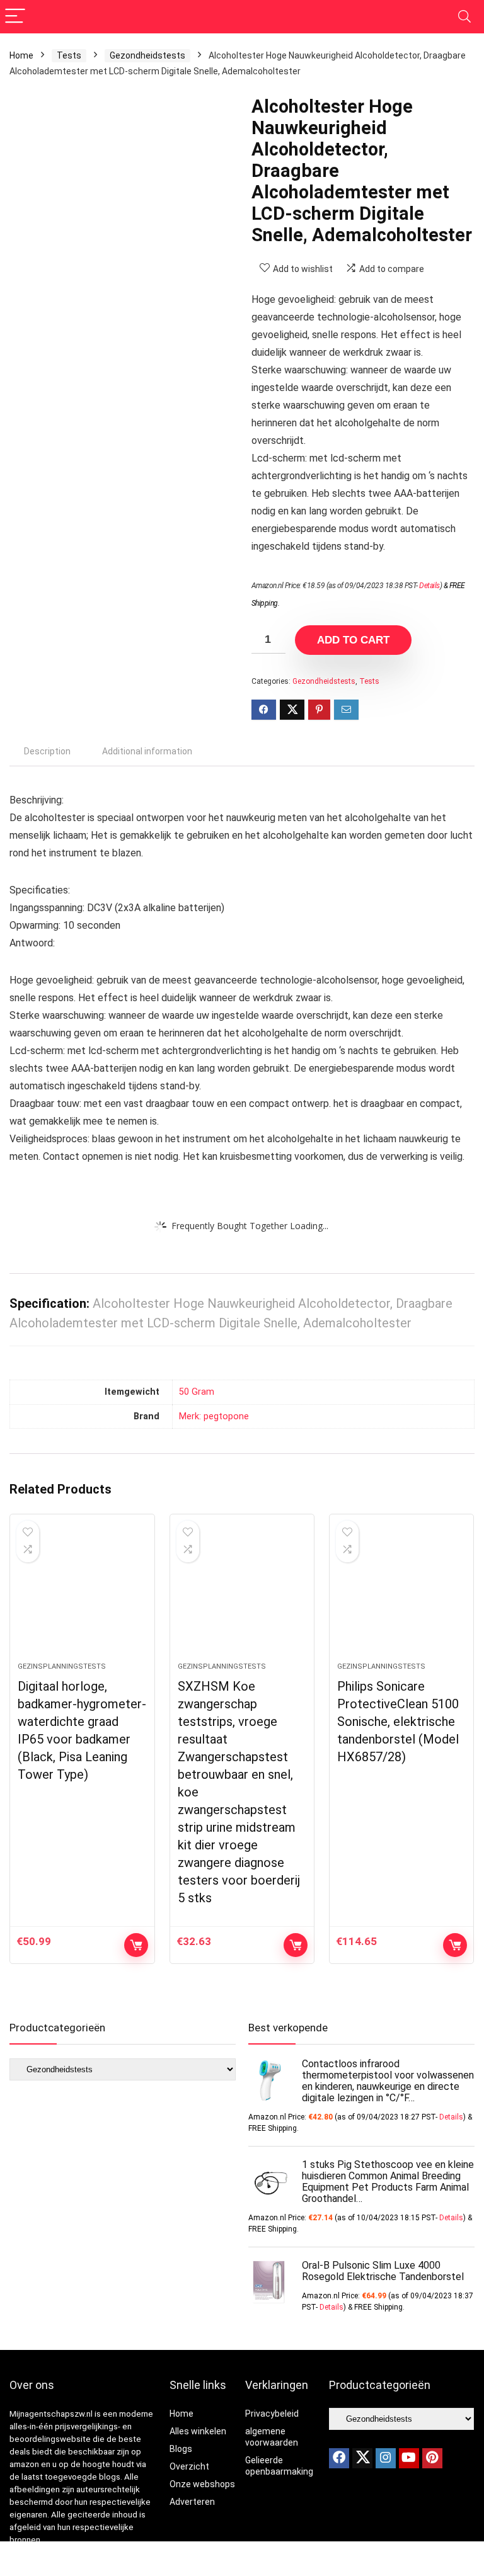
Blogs (181, 2449)
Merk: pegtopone (214, 1416)
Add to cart (353, 640)
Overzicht (189, 2466)
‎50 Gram (197, 1392)
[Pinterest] (432, 2458)
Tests (69, 55)
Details (429, 586)
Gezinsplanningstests (62, 1666)
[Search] (464, 17)
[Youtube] (409, 2458)
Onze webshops (202, 2484)
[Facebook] (339, 2458)
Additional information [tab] (147, 751)
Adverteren (192, 2502)
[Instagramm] (386, 2458)
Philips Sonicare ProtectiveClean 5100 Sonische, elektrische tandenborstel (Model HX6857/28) (398, 1722)
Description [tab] (47, 751)
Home (21, 55)
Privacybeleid (272, 2414)
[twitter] (362, 2458)
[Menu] (15, 17)
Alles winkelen (198, 2431)
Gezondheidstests (147, 55)
